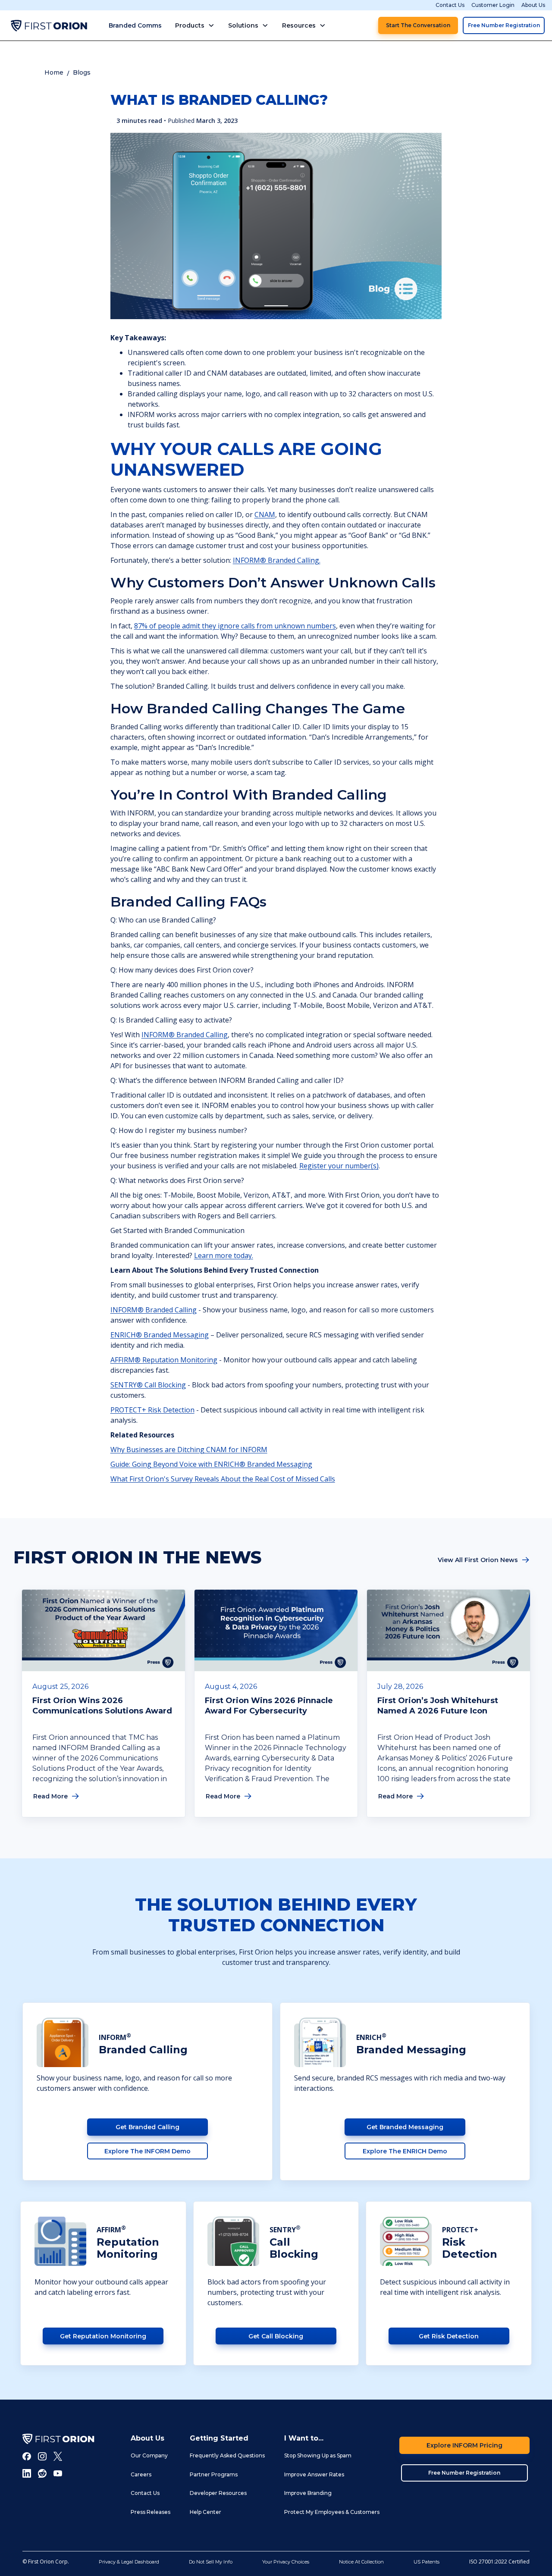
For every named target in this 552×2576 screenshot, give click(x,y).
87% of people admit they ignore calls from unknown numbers (235, 626)
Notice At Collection (361, 2562)
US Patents (427, 2562)
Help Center (205, 2512)
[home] (49, 25)
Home (54, 72)
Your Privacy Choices (286, 2562)
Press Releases (151, 2512)
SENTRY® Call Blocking (148, 1385)
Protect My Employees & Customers (332, 2512)
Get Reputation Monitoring (103, 2336)
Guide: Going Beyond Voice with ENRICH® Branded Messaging (211, 1464)
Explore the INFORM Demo (147, 2151)
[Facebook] (27, 2456)
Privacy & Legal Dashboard (129, 2562)
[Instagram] (42, 2456)
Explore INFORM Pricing (464, 2445)
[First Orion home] (58, 2439)
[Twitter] (58, 2456)
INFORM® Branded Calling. (277, 560)
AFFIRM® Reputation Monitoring (164, 1360)
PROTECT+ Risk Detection (152, 1410)
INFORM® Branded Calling (185, 1035)
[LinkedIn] (27, 2473)
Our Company (149, 2455)
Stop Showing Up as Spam (318, 2455)
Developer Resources (218, 2493)
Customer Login (493, 5)
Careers (141, 2474)
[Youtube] (58, 2473)
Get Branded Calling (147, 2127)
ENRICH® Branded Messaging (160, 1335)
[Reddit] (42, 2473)
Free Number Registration (504, 25)
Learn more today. (224, 1255)
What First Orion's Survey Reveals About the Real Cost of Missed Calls (223, 1479)
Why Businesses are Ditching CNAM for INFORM (189, 1450)
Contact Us (450, 5)
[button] (195, 25)
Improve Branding (308, 2493)
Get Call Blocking (276, 2336)
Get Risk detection (449, 2336)
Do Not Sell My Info (211, 2562)
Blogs (82, 72)
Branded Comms (135, 25)
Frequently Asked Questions (227, 2455)
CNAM (265, 515)
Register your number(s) (339, 1166)
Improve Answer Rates (314, 2474)
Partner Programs (214, 2474)
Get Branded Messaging (405, 2127)
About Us (533, 5)
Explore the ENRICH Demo (405, 2151)
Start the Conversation (418, 25)
